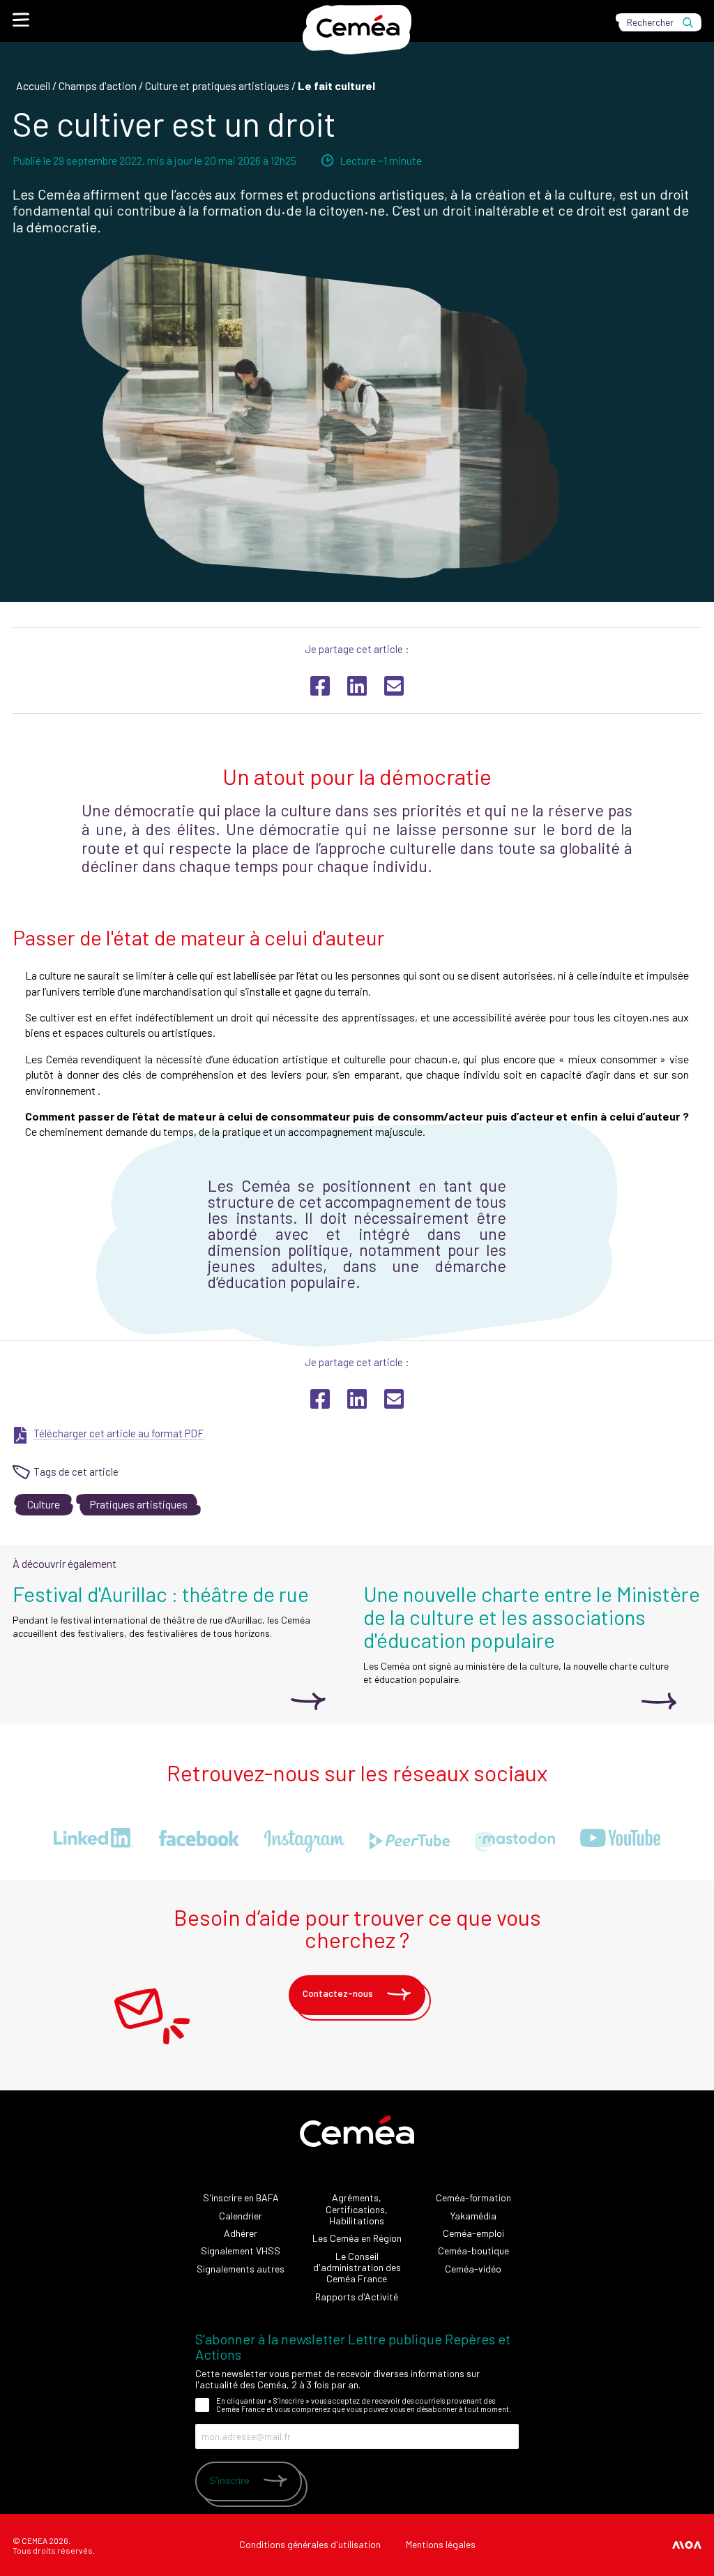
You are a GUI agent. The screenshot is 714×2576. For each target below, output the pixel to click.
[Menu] (21, 20)
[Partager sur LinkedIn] (357, 1399)
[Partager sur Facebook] (320, 1399)
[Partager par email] (394, 1399)
